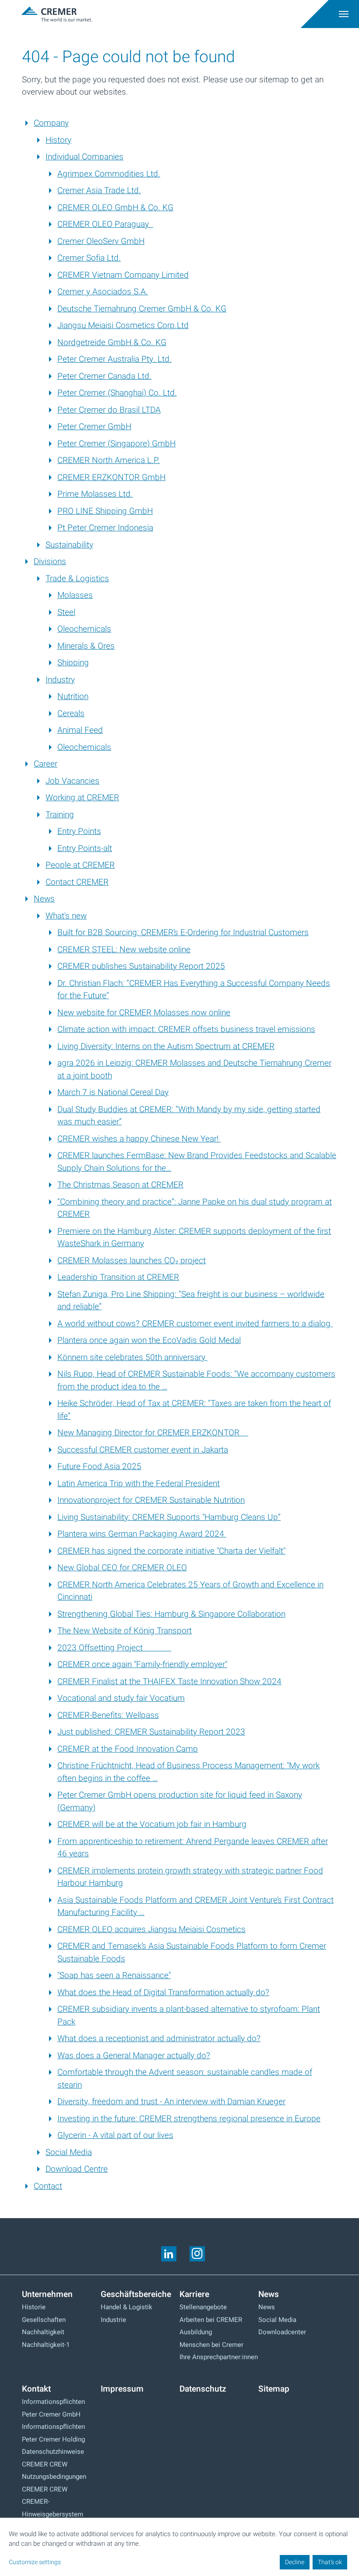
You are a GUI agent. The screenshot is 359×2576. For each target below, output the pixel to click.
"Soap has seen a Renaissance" (114, 1975)
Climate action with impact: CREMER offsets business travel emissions (186, 1029)
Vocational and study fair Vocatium (121, 1698)
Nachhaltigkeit (43, 2332)
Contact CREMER (77, 882)
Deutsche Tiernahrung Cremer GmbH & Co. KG (142, 309)
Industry (60, 680)
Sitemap (274, 2389)
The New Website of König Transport (125, 1631)
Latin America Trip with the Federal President (139, 1484)
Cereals (71, 714)
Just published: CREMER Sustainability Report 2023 (151, 1732)
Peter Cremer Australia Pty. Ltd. (114, 359)
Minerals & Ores (86, 646)
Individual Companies (84, 157)
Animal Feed (80, 730)
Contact (48, 2186)
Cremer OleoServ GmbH (101, 241)
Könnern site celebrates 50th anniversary (132, 1357)
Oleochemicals (84, 629)
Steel (66, 612)
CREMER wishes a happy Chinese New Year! (139, 1139)
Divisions (50, 562)
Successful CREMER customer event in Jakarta (143, 1450)
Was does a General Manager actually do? (134, 2056)
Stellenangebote (203, 2307)
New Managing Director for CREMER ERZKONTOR (153, 1433)
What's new (66, 916)
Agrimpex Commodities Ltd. (109, 174)
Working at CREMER (82, 798)
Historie (34, 2307)
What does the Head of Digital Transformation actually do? (163, 1993)
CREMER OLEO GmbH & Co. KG (115, 208)
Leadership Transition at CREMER (118, 1277)
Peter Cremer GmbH (94, 427)
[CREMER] (120, 14)
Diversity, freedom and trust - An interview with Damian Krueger (171, 2102)
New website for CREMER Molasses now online (144, 1013)
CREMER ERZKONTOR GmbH (111, 477)
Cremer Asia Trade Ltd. (99, 191)
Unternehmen (47, 2294)
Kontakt (36, 2389)
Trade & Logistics (77, 579)
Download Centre (77, 2169)
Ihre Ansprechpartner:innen (219, 2357)
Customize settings (35, 2562)
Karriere (194, 2294)
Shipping (73, 663)
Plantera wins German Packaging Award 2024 (142, 1534)
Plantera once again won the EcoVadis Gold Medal (149, 1340)
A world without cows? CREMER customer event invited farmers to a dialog (195, 1324)
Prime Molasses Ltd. (95, 494)
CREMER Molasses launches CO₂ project (132, 1261)
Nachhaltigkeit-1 (46, 2345)
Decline (295, 2562)
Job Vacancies (72, 781)
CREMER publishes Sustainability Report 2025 (141, 966)
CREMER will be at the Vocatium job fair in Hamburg (152, 1824)
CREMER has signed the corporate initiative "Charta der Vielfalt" (171, 1551)
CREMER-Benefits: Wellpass (108, 1715)
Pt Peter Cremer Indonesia (105, 528)
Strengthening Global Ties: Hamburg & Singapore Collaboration (171, 1614)
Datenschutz (203, 2389)
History (58, 140)
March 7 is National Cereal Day (113, 1092)
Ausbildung (196, 2332)
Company (51, 123)
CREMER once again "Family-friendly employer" (142, 1664)
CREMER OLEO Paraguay (105, 224)
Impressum (122, 2389)
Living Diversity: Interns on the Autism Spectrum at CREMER (166, 1046)
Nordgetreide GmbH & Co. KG (112, 343)
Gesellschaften (44, 2320)
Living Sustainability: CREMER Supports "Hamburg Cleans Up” (169, 1517)
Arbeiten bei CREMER (211, 2320)
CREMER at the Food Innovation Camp (128, 1749)
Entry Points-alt (85, 848)
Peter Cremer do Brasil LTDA (109, 410)
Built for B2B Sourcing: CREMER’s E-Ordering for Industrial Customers (183, 933)
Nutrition (73, 696)
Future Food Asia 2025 (99, 1466)
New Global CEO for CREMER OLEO (122, 1568)
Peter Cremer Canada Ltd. (104, 376)
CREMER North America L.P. (109, 460)
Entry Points (79, 831)
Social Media (69, 2152)
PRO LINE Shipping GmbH (105, 511)
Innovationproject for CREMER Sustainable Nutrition (151, 1500)
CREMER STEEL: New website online (124, 950)
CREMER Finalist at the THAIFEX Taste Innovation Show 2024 (169, 1682)
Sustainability (69, 545)
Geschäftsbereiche (136, 2294)
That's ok (330, 2562)
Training (60, 815)
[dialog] (179, 2547)
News (44, 899)
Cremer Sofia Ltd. (89, 258)
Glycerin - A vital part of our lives (115, 2135)
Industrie (113, 2320)
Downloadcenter (282, 2332)
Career (46, 764)
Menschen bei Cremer (211, 2345)
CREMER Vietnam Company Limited (123, 275)
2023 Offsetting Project (114, 1648)
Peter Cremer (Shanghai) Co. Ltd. (117, 393)
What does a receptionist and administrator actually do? (159, 2039)
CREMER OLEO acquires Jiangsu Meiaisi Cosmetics (151, 1929)
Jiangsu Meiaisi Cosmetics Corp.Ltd (123, 325)
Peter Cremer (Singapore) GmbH (116, 444)
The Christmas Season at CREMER (120, 1185)
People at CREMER (80, 865)
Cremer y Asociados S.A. (103, 292)
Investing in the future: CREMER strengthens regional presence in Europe (189, 2119)
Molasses (75, 595)
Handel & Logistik (127, 2307)
